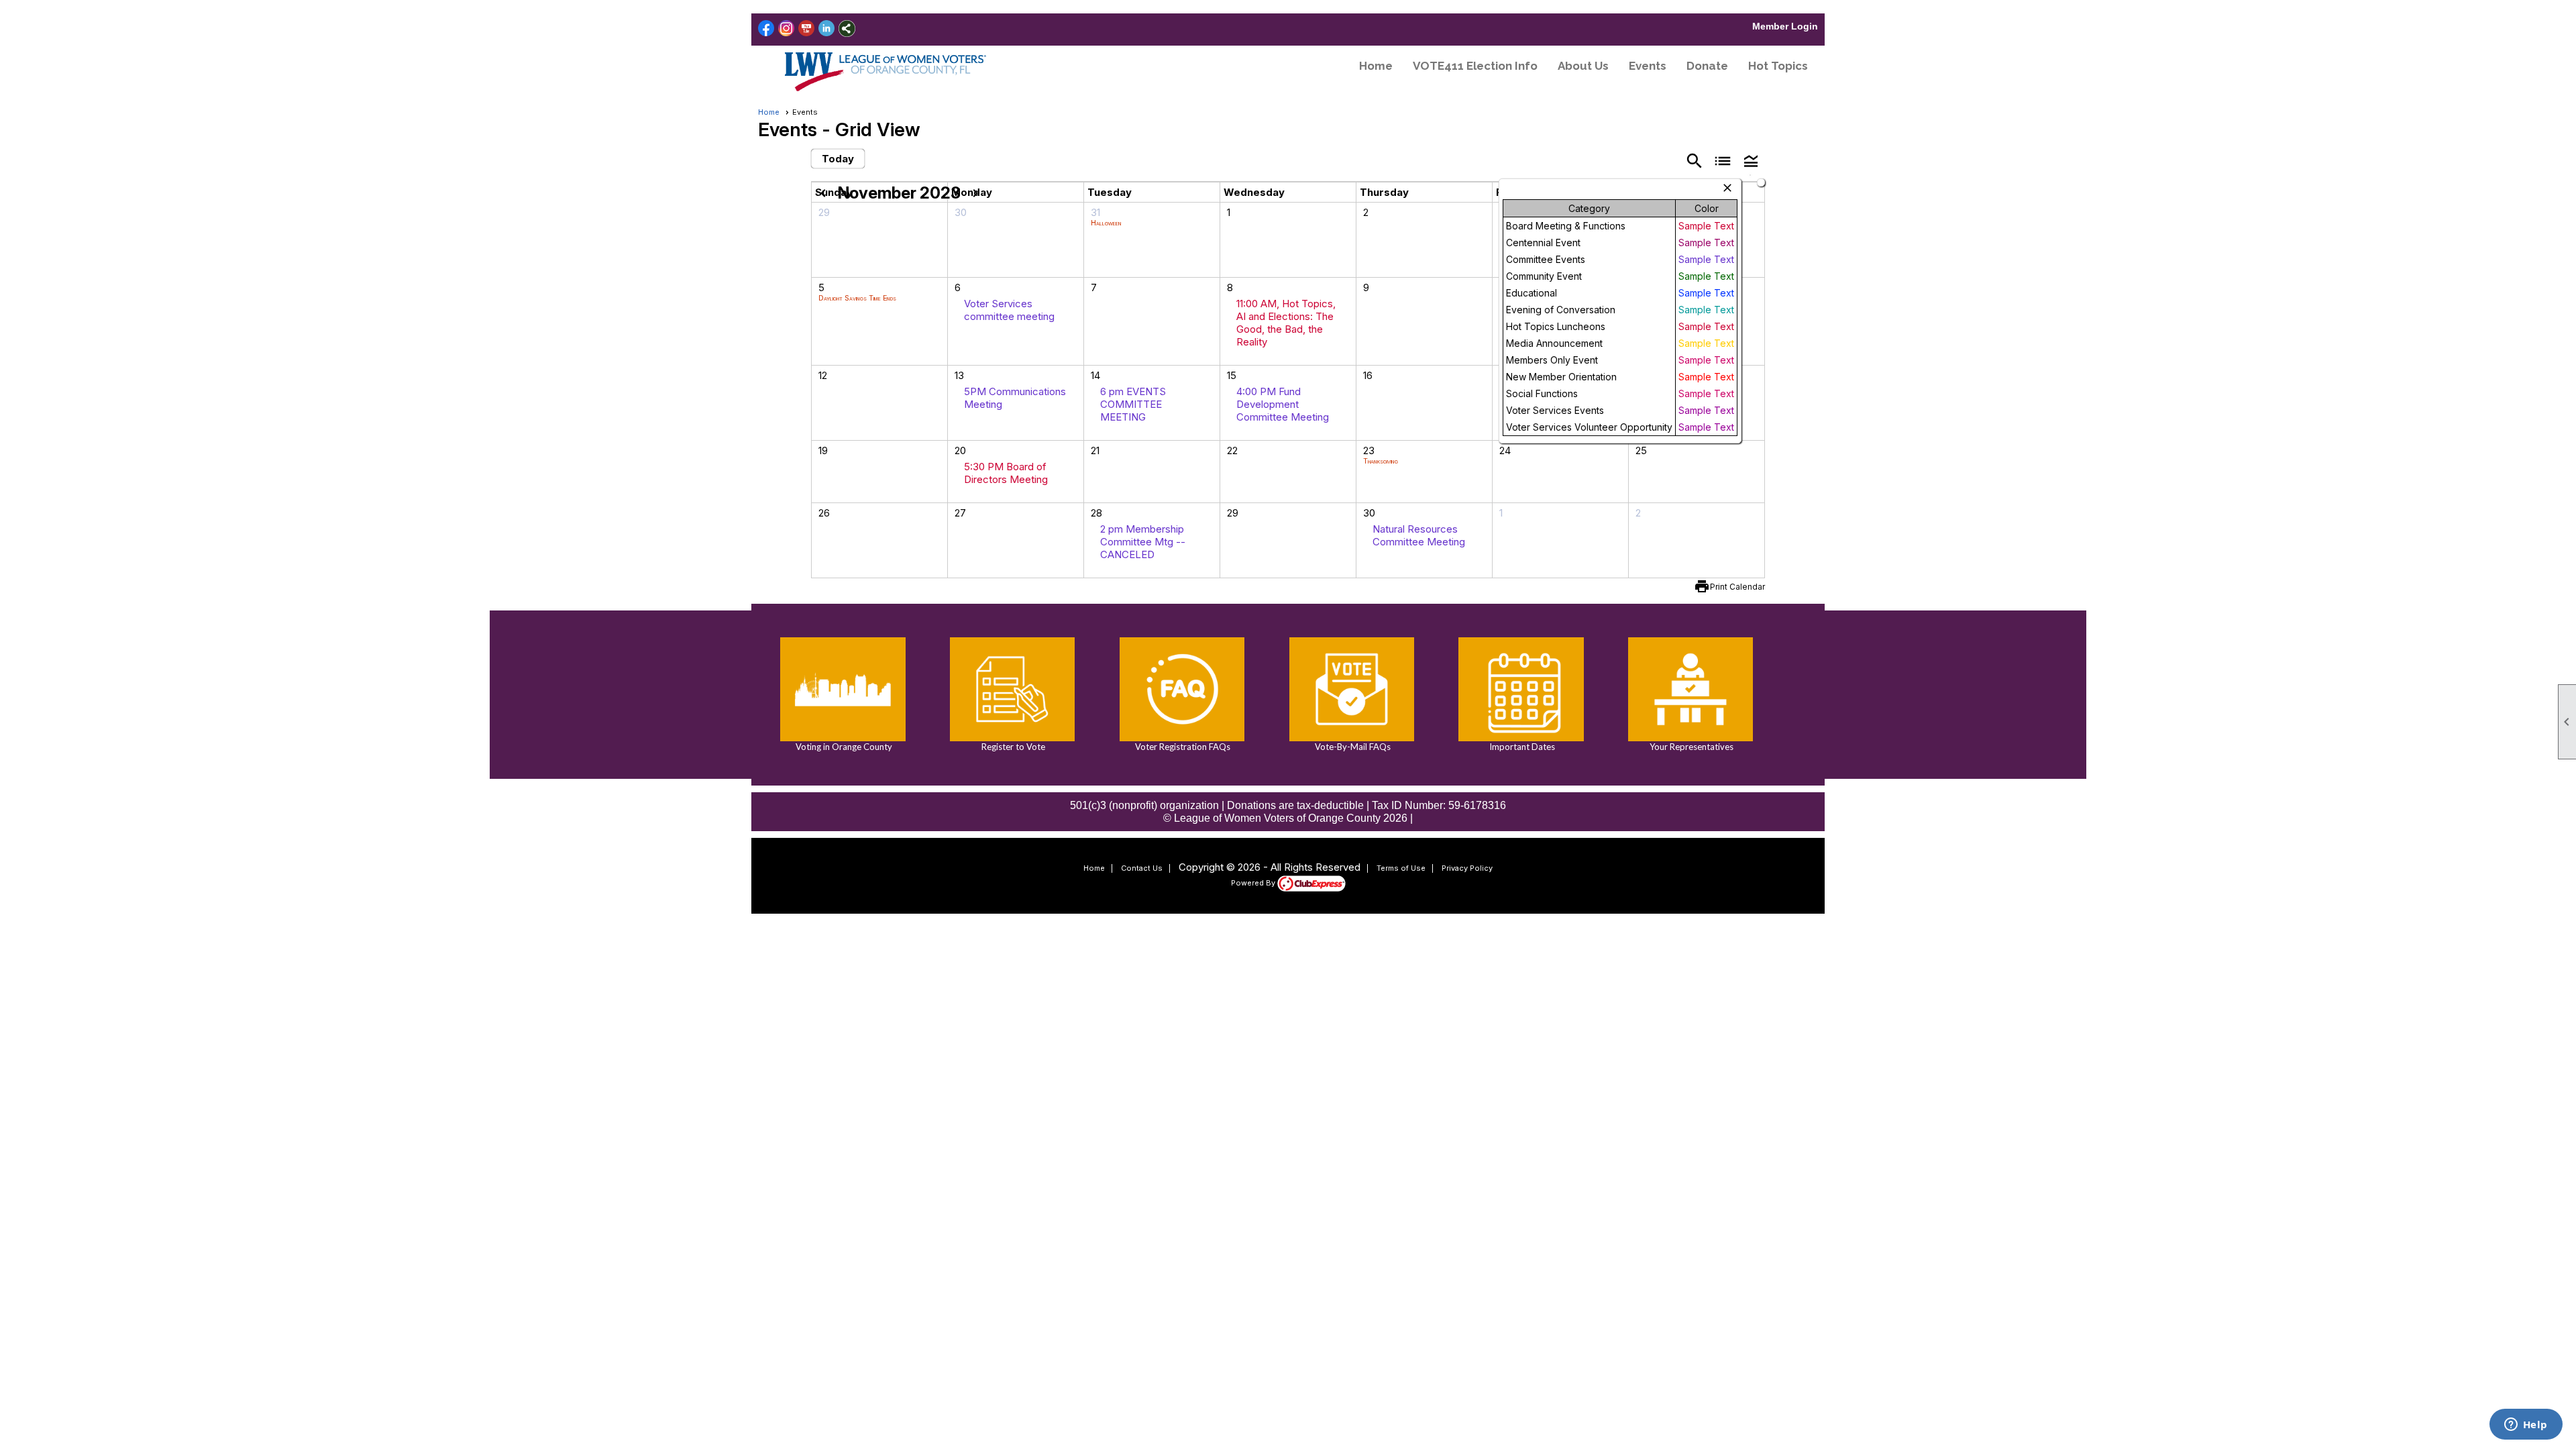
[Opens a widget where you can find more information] (2526, 1426)
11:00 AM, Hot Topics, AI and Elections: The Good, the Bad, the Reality (1286, 323)
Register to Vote (1012, 747)
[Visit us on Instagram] (787, 29)
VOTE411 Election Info (1475, 66)
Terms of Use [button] (1401, 868)
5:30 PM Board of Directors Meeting (1006, 473)
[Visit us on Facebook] (766, 29)
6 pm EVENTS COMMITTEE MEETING (1133, 404)
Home (1376, 66)
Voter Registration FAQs (1182, 747)
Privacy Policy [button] (1467, 868)
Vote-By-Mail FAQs (1352, 747)
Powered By (1254, 883)
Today (838, 159)
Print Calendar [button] (1737, 587)
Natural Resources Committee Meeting (1419, 535)
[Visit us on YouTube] (807, 29)
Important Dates (1521, 747)
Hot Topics (1778, 66)
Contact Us (1142, 868)
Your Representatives (1690, 747)
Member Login (1785, 26)
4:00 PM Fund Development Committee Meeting (1283, 404)
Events (1648, 66)
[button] (1751, 160)
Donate (1707, 66)
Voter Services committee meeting (1009, 310)
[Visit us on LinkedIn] (827, 29)
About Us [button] (1583, 66)
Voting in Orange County (843, 747)
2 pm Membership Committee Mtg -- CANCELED (1143, 542)
